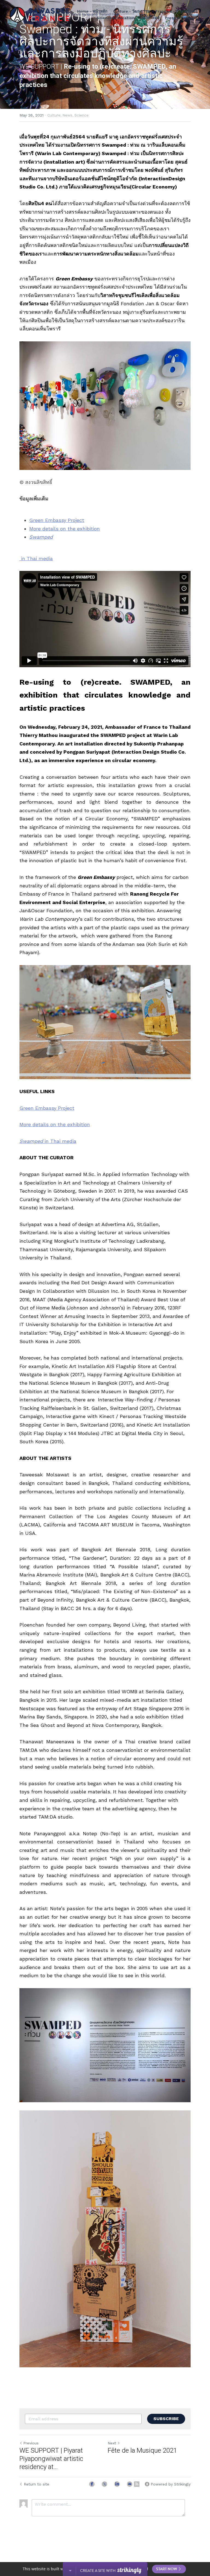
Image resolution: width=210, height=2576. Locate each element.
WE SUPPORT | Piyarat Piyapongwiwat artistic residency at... (51, 2459)
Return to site (37, 2484)
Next (112, 2443)
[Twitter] (104, 2484)
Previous (31, 2443)
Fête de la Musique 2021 (142, 2450)
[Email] (130, 2484)
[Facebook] (92, 2484)
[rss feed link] (137, 2484)
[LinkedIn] (117, 2484)
